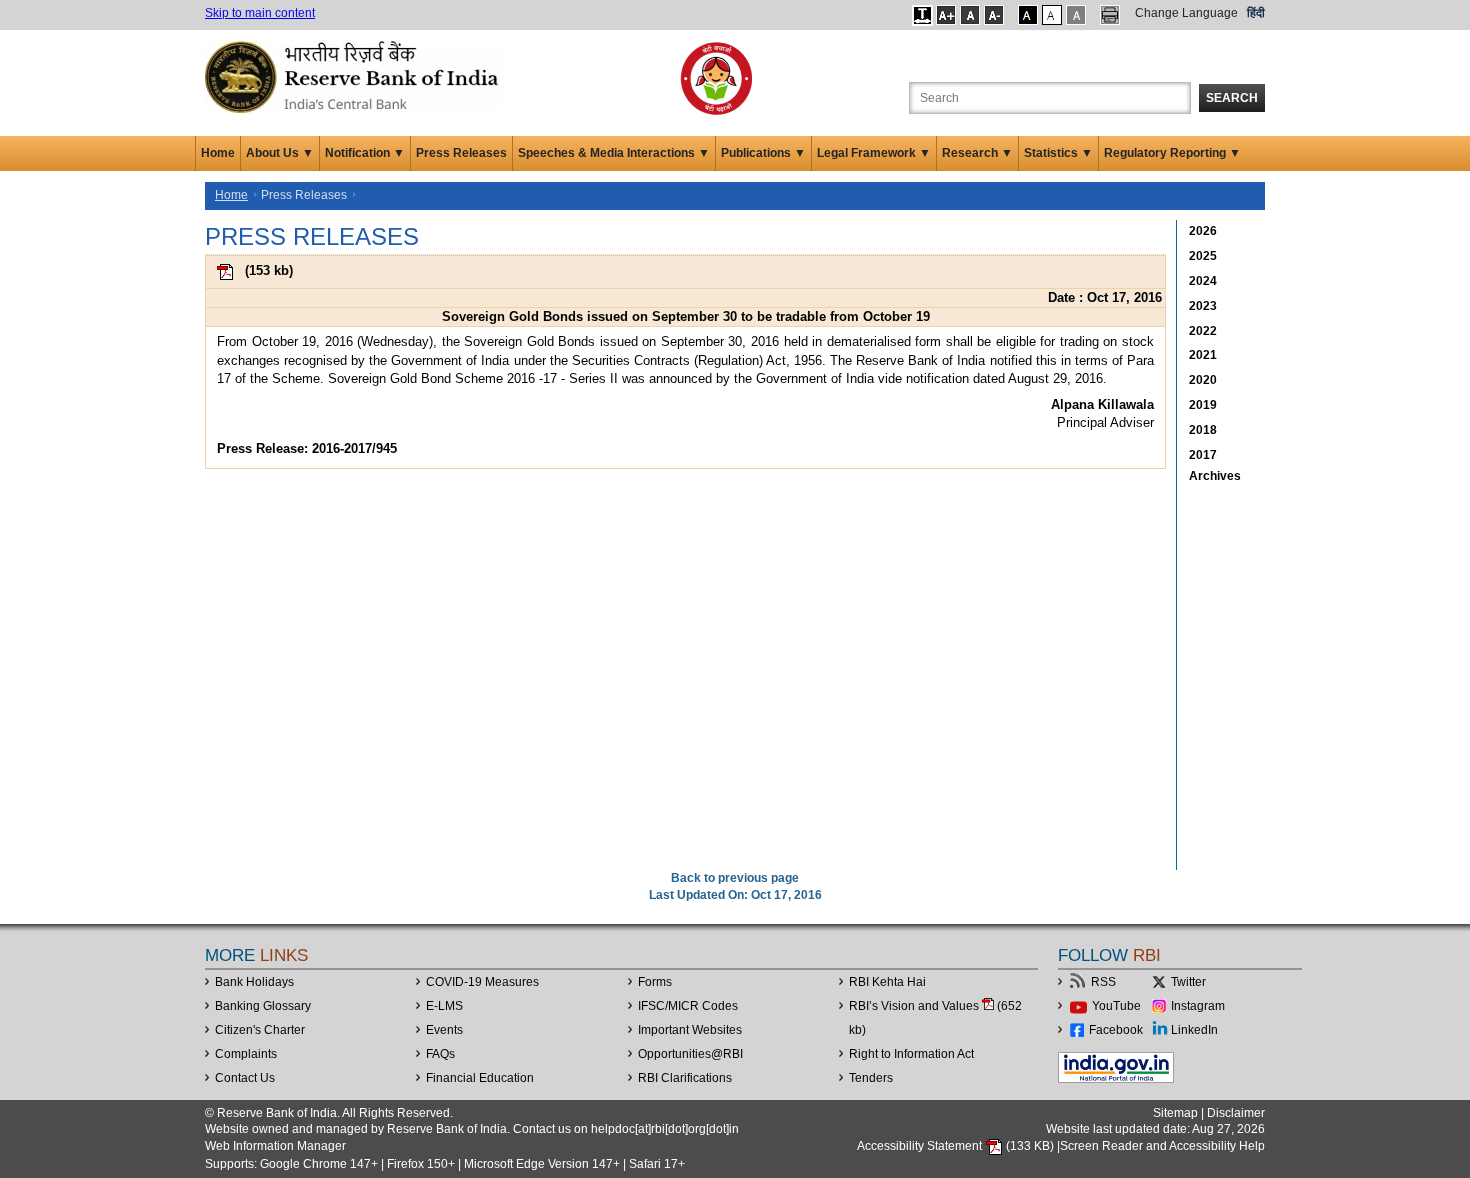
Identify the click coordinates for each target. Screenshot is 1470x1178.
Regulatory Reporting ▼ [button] (1172, 153)
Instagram (1198, 1006)
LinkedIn (1194, 1030)
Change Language (1186, 13)
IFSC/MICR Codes (688, 1006)
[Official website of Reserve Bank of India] (355, 76)
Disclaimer (1236, 1113)
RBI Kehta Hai (887, 982)
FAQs (440, 1054)
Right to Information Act (911, 1054)
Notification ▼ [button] (365, 153)
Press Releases (461, 153)
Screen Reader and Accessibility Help (1162, 1146)
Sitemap (1175, 1113)
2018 (1203, 430)
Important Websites (690, 1030)
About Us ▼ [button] (280, 153)
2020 (1203, 380)
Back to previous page (735, 878)
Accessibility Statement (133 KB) (957, 1146)
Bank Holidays (254, 982)
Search (1232, 98)
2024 (1203, 281)
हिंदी (1256, 13)
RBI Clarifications (685, 1078)
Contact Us (245, 1078)
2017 (1203, 455)
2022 (1203, 331)
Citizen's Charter (260, 1030)
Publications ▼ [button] (763, 153)
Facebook (1116, 1030)
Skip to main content (260, 13)
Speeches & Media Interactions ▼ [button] (614, 153)
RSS (1103, 982)
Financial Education (480, 1078)
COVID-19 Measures (482, 982)
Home (218, 153)
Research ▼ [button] (977, 153)
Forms (655, 982)
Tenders (871, 1078)
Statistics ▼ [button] (1058, 153)
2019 (1203, 405)
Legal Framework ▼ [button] (874, 153)
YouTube (1116, 1006)
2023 (1203, 306)
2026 (1203, 231)
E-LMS (444, 1006)
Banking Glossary (263, 1006)
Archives (1215, 476)
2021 (1203, 355)
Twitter (1188, 982)
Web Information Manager (275, 1146)
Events (444, 1030)
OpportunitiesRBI (690, 1054)
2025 (1203, 256)
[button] (922, 15)
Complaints (246, 1054)
